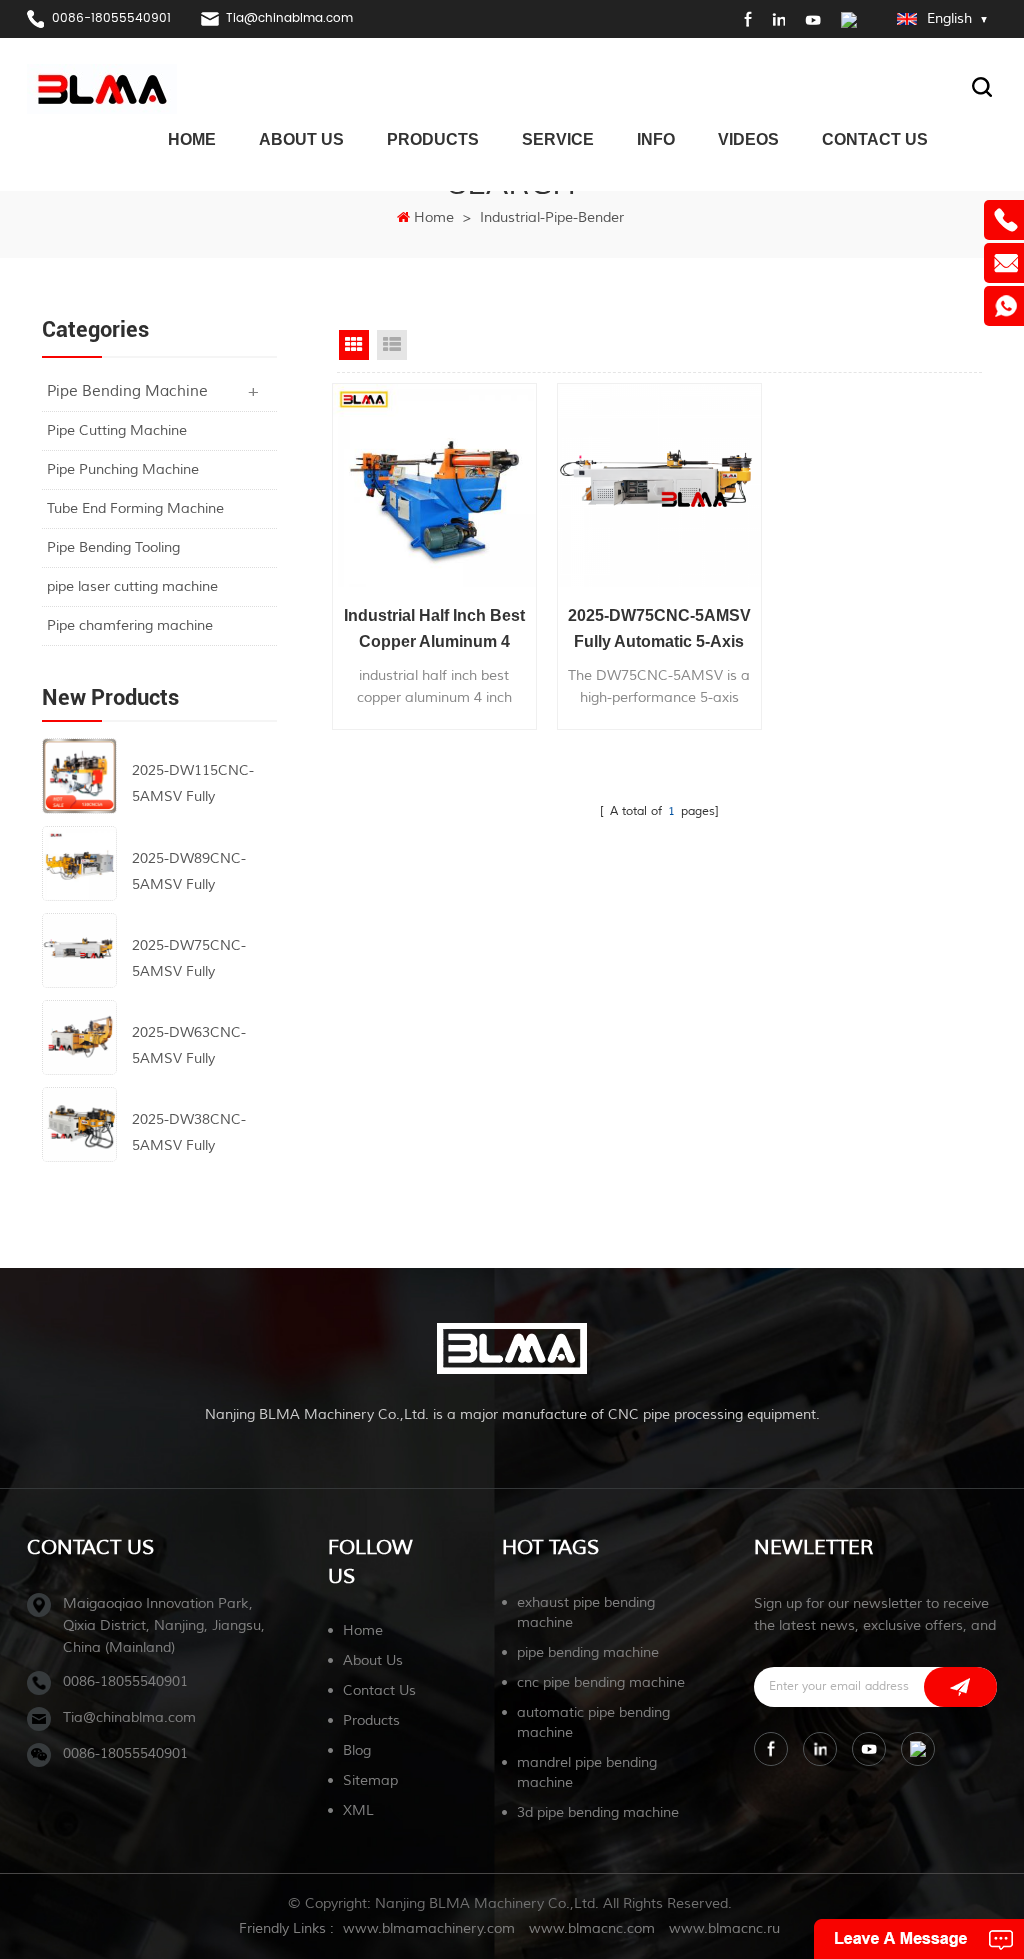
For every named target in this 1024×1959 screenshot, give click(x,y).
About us (373, 1660)
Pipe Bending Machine (127, 391)
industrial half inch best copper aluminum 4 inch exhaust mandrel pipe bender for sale (434, 631)
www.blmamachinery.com (429, 1928)
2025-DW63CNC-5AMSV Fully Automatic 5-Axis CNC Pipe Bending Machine (191, 1048)
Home (192, 139)
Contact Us (875, 139)
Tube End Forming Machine (135, 508)
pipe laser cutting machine (132, 586)
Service (558, 139)
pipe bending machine (588, 1652)
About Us (301, 139)
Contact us (379, 1690)
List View (392, 345)
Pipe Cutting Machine (117, 430)
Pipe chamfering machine (130, 625)
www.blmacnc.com (592, 1928)
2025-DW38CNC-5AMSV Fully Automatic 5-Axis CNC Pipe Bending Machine (191, 1135)
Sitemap (370, 1780)
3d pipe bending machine (598, 1812)
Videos (748, 139)
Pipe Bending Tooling (113, 547)
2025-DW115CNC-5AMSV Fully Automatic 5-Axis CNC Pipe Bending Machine (193, 786)
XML (358, 1810)
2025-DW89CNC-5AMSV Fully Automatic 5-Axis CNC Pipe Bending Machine (191, 874)
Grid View (354, 345)
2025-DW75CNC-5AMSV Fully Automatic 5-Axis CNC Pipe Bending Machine (191, 961)
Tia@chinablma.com (289, 18)
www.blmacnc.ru (724, 1928)
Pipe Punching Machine (123, 469)
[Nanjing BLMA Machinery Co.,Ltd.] (102, 88)
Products (433, 139)
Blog (357, 1750)
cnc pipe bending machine (601, 1682)
